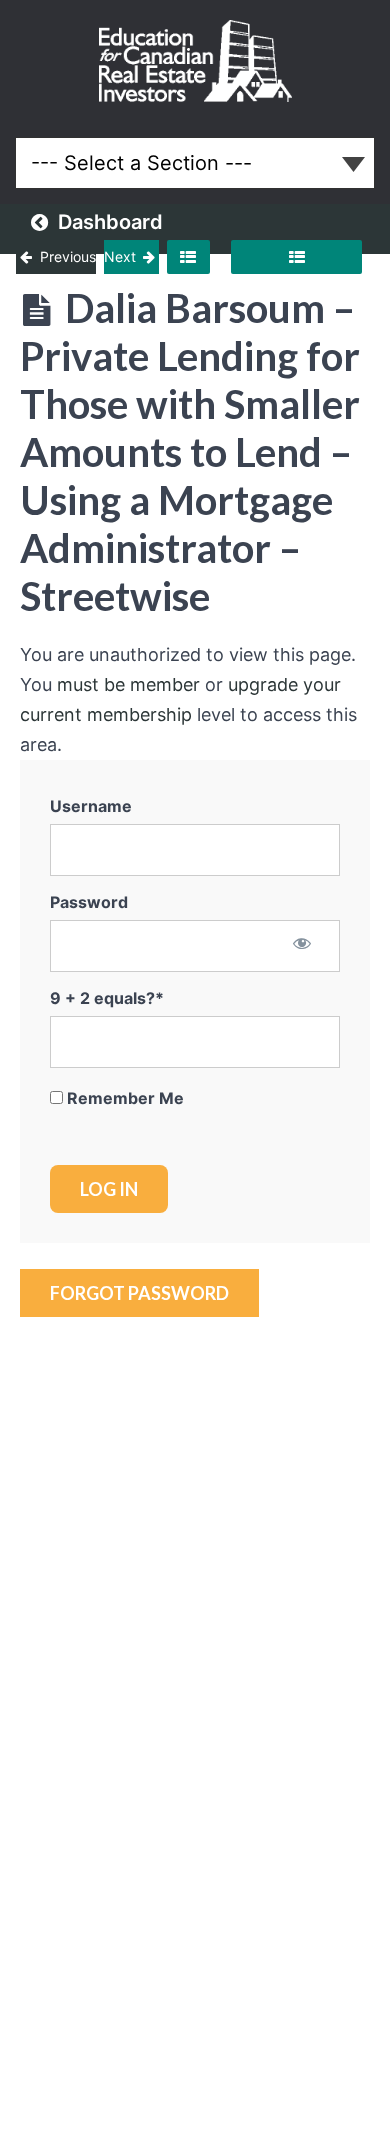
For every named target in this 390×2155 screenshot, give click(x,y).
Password (89, 902)
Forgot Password (139, 1293)
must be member (128, 684)
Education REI (195, 61)
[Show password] (302, 945)
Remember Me (123, 1098)
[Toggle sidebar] (188, 257)
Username (91, 806)
